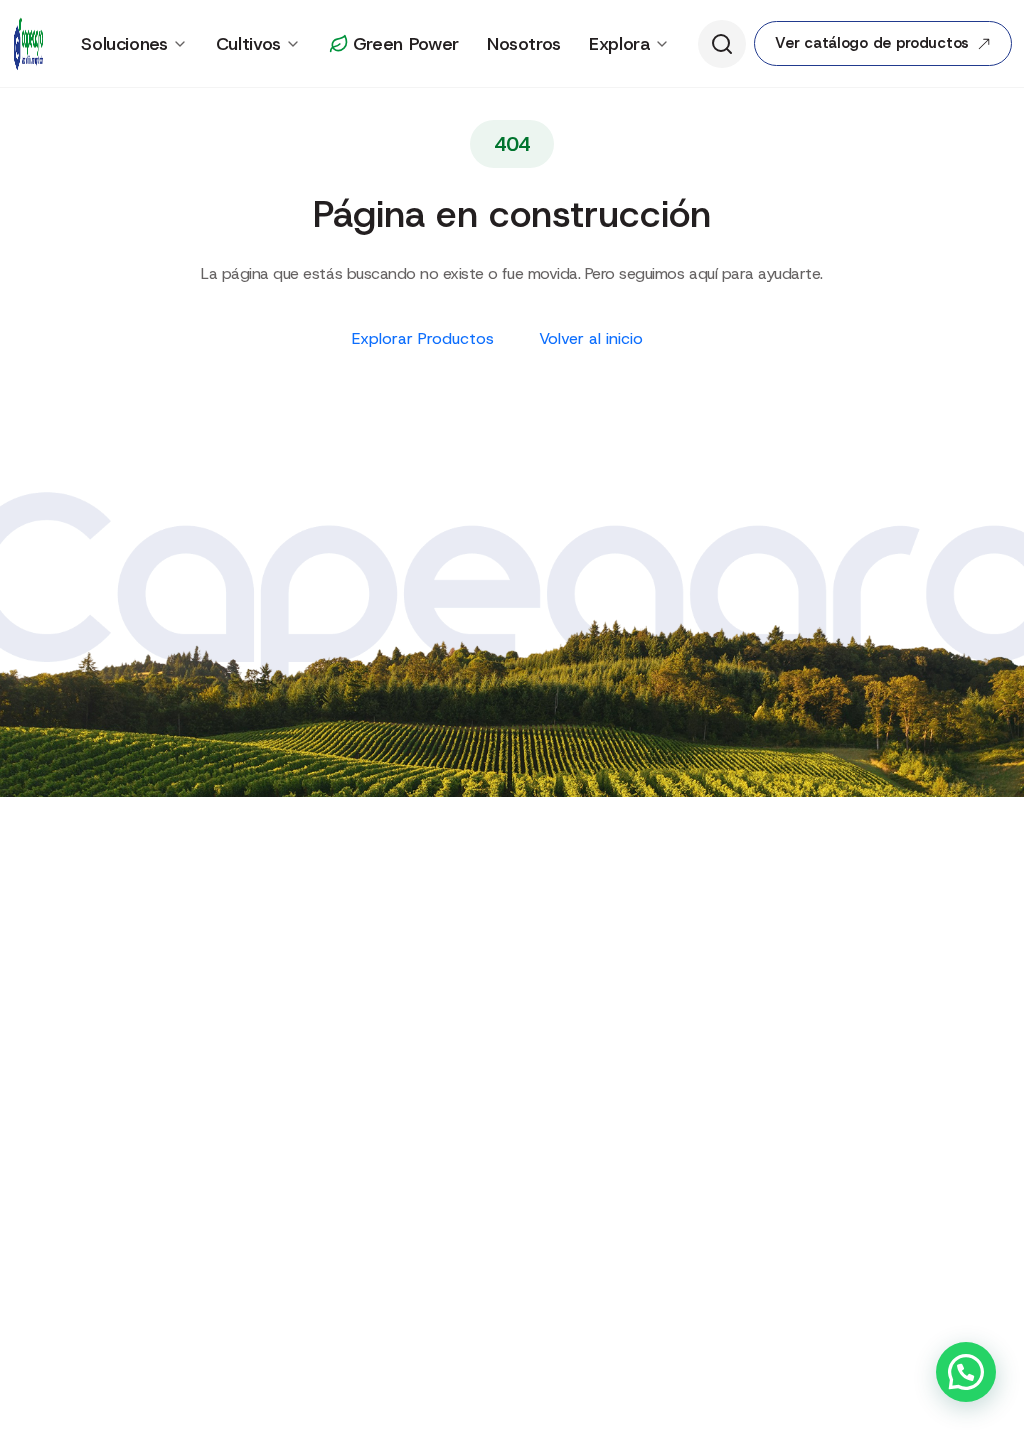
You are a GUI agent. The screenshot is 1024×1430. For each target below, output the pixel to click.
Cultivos (248, 44)
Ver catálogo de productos (872, 43)
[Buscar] (722, 44)
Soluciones (124, 44)
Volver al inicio (593, 338)
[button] (966, 1372)
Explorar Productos (425, 338)
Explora (619, 44)
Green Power (406, 44)
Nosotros (524, 44)
